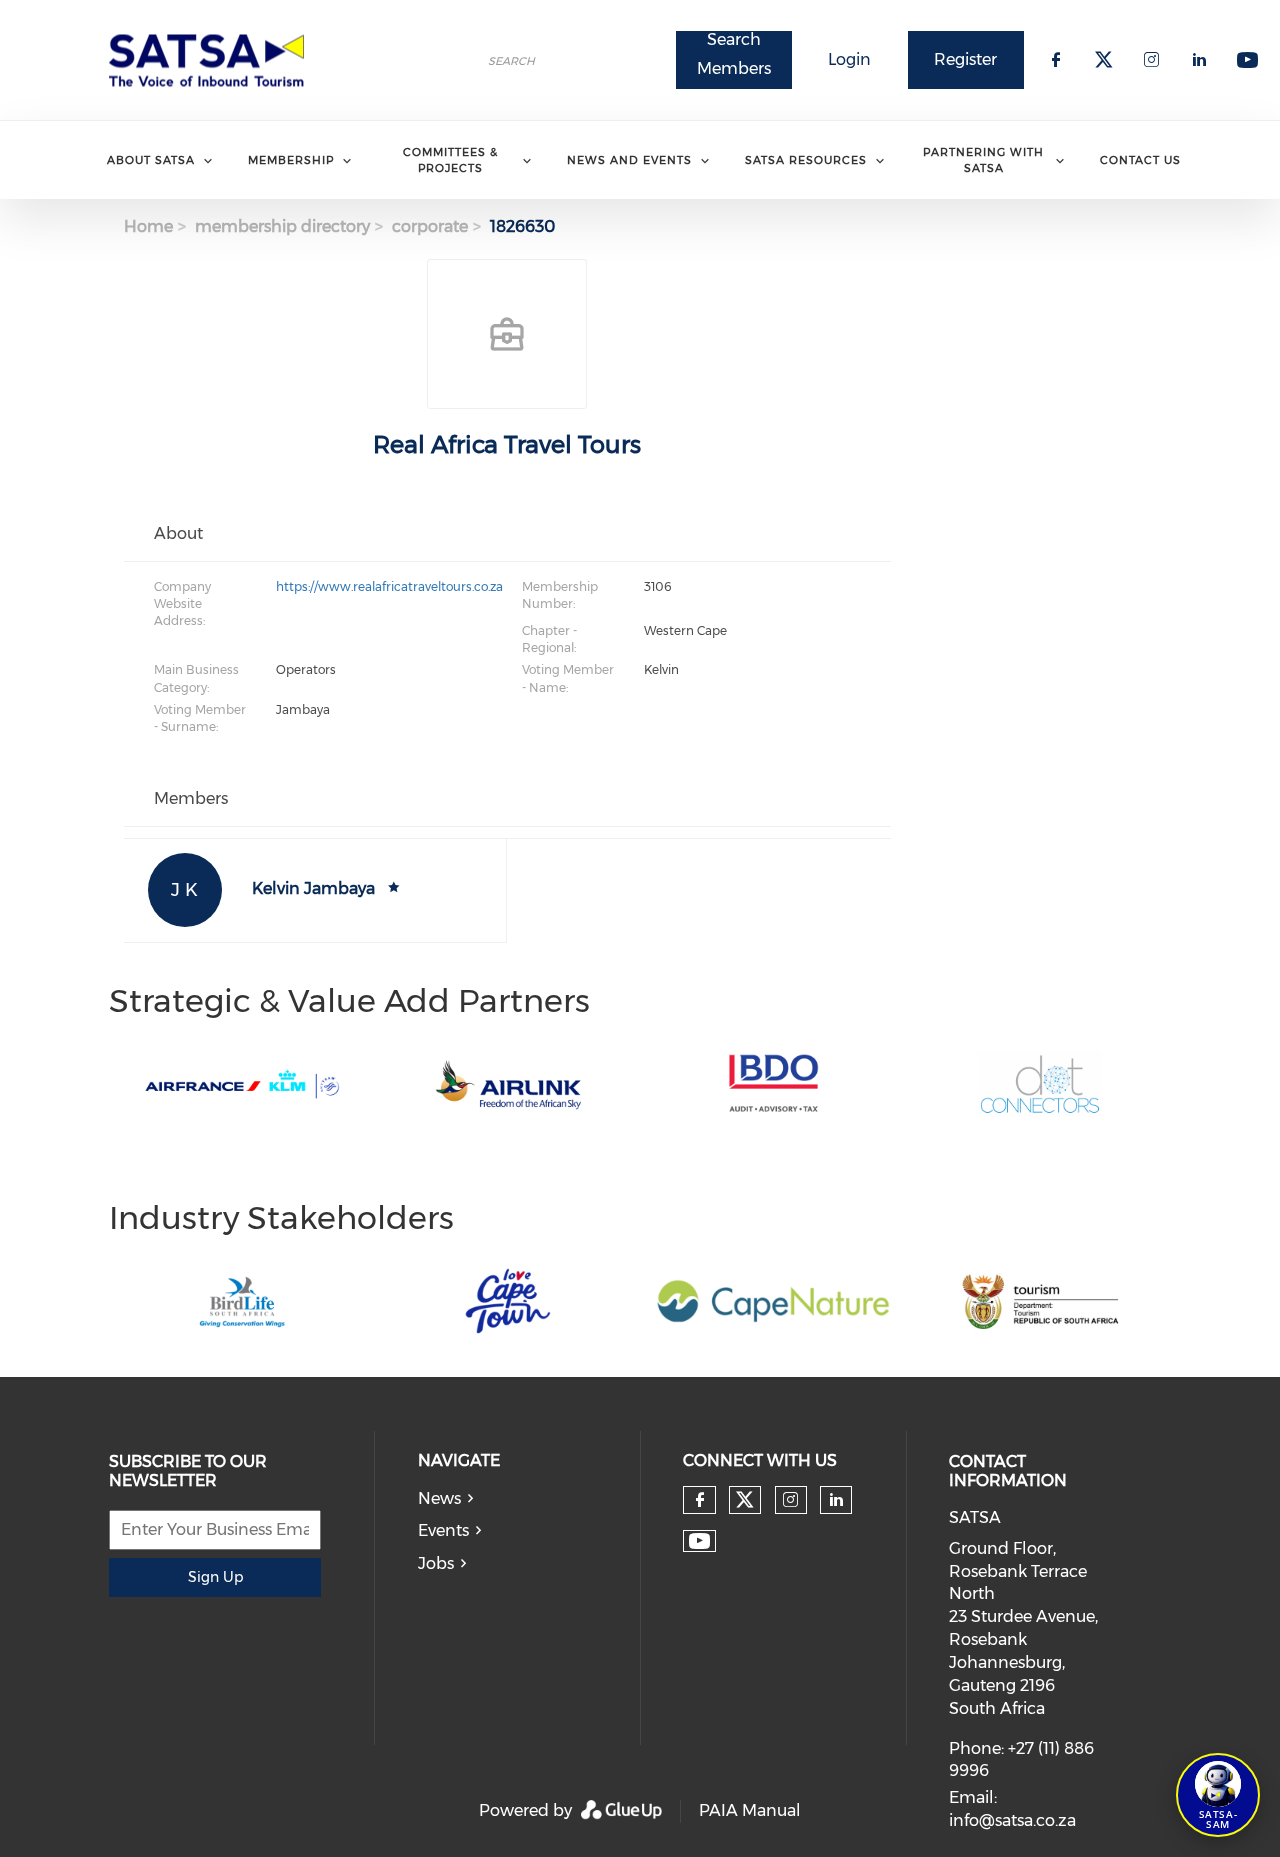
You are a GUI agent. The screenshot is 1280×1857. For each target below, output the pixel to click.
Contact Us (1140, 160)
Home (148, 226)
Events (443, 1530)
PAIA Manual (750, 1810)
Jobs (436, 1563)
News (439, 1498)
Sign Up (215, 1577)
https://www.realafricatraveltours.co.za (389, 586)
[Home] (213, 60)
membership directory (282, 226)
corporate (430, 226)
